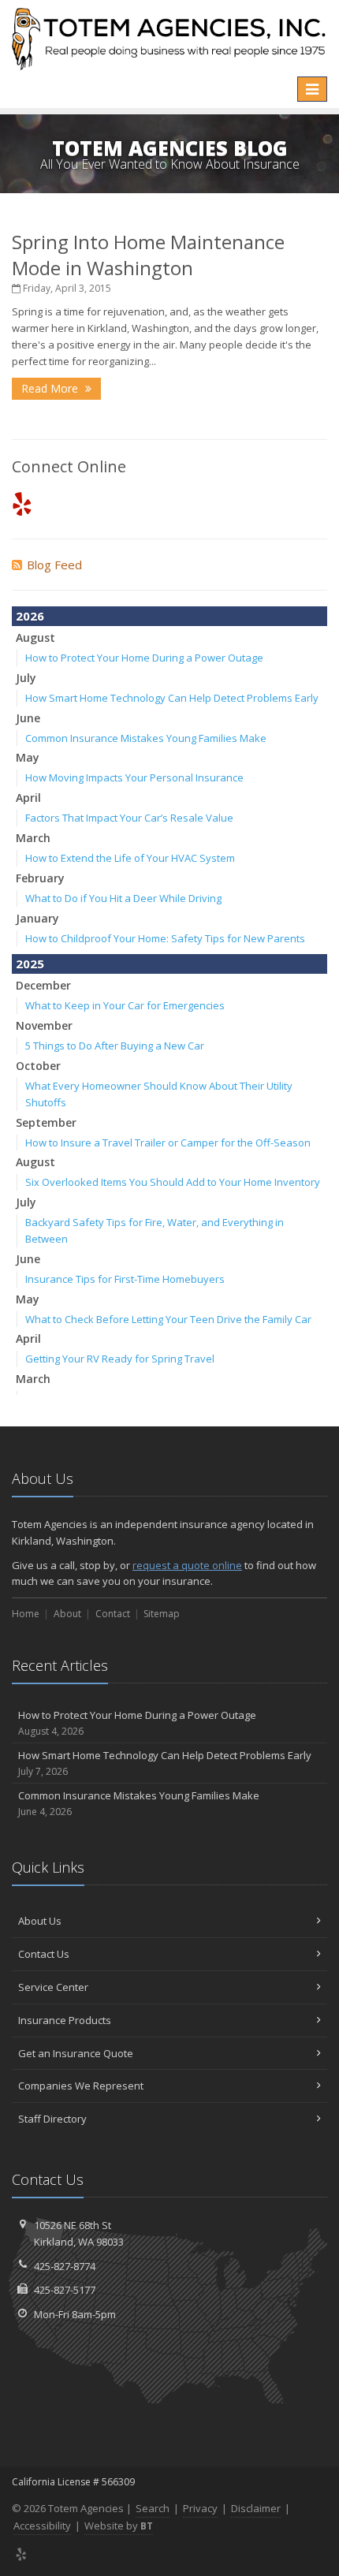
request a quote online (187, 1565)
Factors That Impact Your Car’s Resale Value (129, 818)
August (35, 637)
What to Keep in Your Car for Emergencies (125, 1005)
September (46, 1122)
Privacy (200, 2508)
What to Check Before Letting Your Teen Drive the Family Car (168, 1319)
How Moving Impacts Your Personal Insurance (134, 777)
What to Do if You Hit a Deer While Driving (123, 898)
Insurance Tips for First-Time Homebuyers (125, 1279)
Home (26, 1614)
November (44, 1025)
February (40, 878)
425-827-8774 (65, 2266)
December (43, 985)
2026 (30, 616)
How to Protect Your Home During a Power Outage (144, 658)
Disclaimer (256, 2508)
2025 (30, 964)
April (28, 798)
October (38, 1066)
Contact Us (44, 1954)
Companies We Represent (81, 2086)
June (28, 718)
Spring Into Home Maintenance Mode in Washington (148, 255)
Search (153, 2508)
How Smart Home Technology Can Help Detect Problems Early (172, 698)
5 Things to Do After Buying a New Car (115, 1046)
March (33, 838)
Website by (119, 2526)
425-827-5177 (65, 2290)
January (37, 918)
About (67, 1614)
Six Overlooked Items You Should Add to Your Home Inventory (173, 1182)
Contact (113, 1614)
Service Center (53, 1987)
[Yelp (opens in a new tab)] (22, 503)
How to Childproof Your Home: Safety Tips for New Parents (165, 938)
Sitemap (162, 1614)
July (26, 678)
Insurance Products (65, 2020)
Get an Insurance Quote (76, 2053)
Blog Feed (54, 565)
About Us (40, 1921)
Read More (51, 388)
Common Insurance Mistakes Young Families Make (146, 738)
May (28, 757)
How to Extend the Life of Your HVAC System (130, 858)
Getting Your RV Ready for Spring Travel (120, 1359)
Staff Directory (52, 2119)
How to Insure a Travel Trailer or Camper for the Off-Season (168, 1143)
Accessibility (42, 2526)
